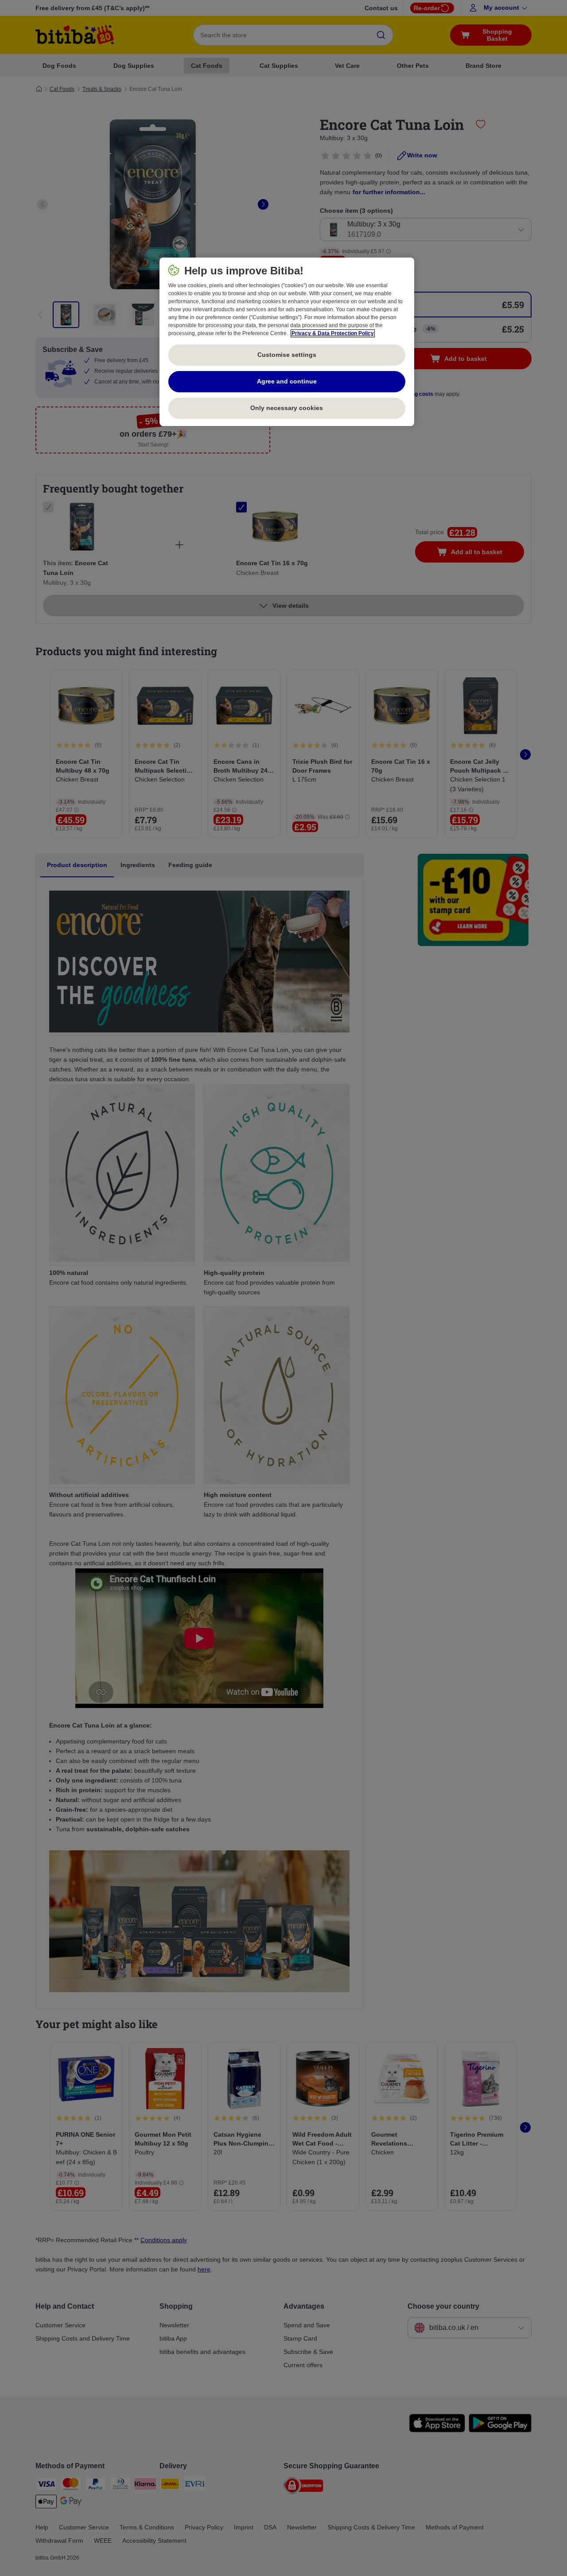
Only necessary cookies (287, 408)
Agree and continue (287, 381)
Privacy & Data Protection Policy (333, 333)
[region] (287, 342)
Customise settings (287, 355)
